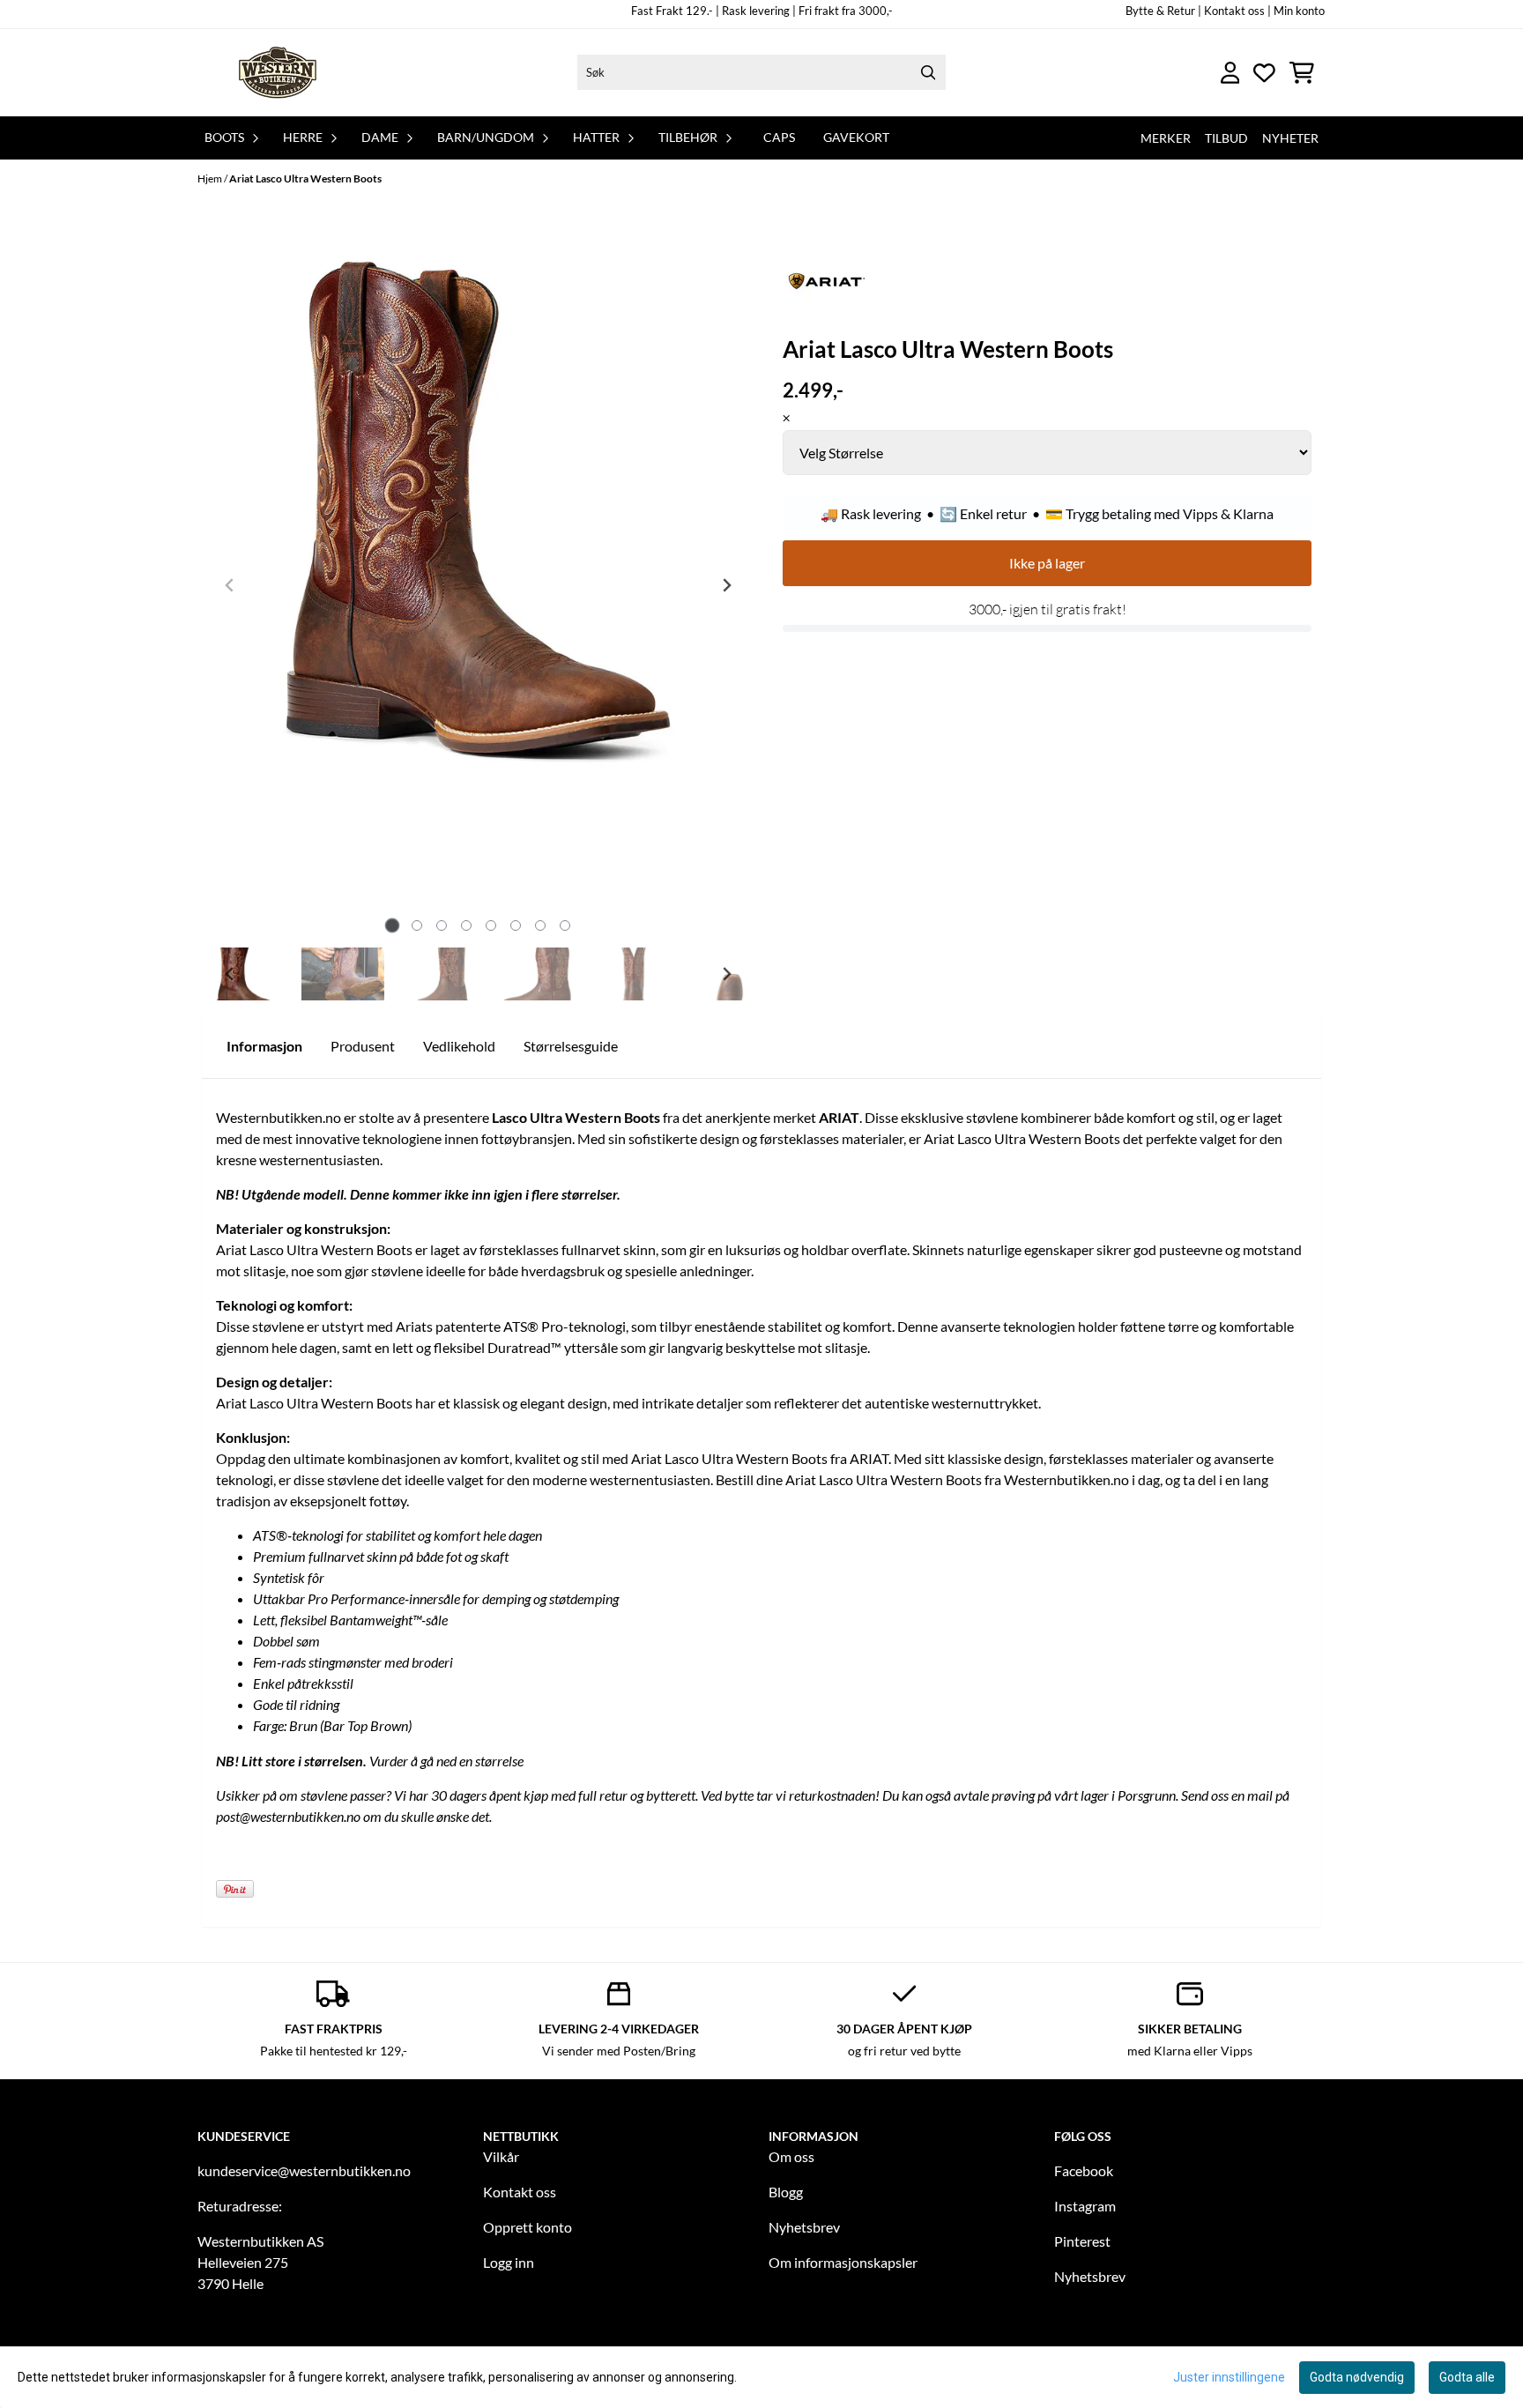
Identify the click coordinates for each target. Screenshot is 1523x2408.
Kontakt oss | (1237, 11)
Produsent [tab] (363, 1046)
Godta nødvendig (1357, 2377)
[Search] (928, 72)
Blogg (786, 2192)
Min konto (1299, 11)
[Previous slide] (230, 585)
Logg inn (509, 2262)
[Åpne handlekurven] (1302, 73)
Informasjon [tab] (264, 1046)
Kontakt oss (520, 2192)
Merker (1166, 138)
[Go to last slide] (230, 974)
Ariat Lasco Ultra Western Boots (305, 178)
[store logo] (279, 73)
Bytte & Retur (1160, 11)
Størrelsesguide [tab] (571, 1046)
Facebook (1084, 2170)
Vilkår (501, 2156)
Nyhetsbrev (804, 2227)
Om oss (791, 2156)
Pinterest (1082, 2241)
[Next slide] (726, 585)
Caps (779, 137)
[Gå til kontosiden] (1230, 73)
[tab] (392, 926)
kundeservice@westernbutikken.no (304, 2170)
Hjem (211, 178)
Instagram (1085, 2206)
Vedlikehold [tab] (459, 1046)
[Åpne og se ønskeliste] (1264, 73)
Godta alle (1467, 2377)
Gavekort (856, 137)
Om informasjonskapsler (843, 2262)
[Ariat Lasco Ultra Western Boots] (478, 506)
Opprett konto (527, 2227)
